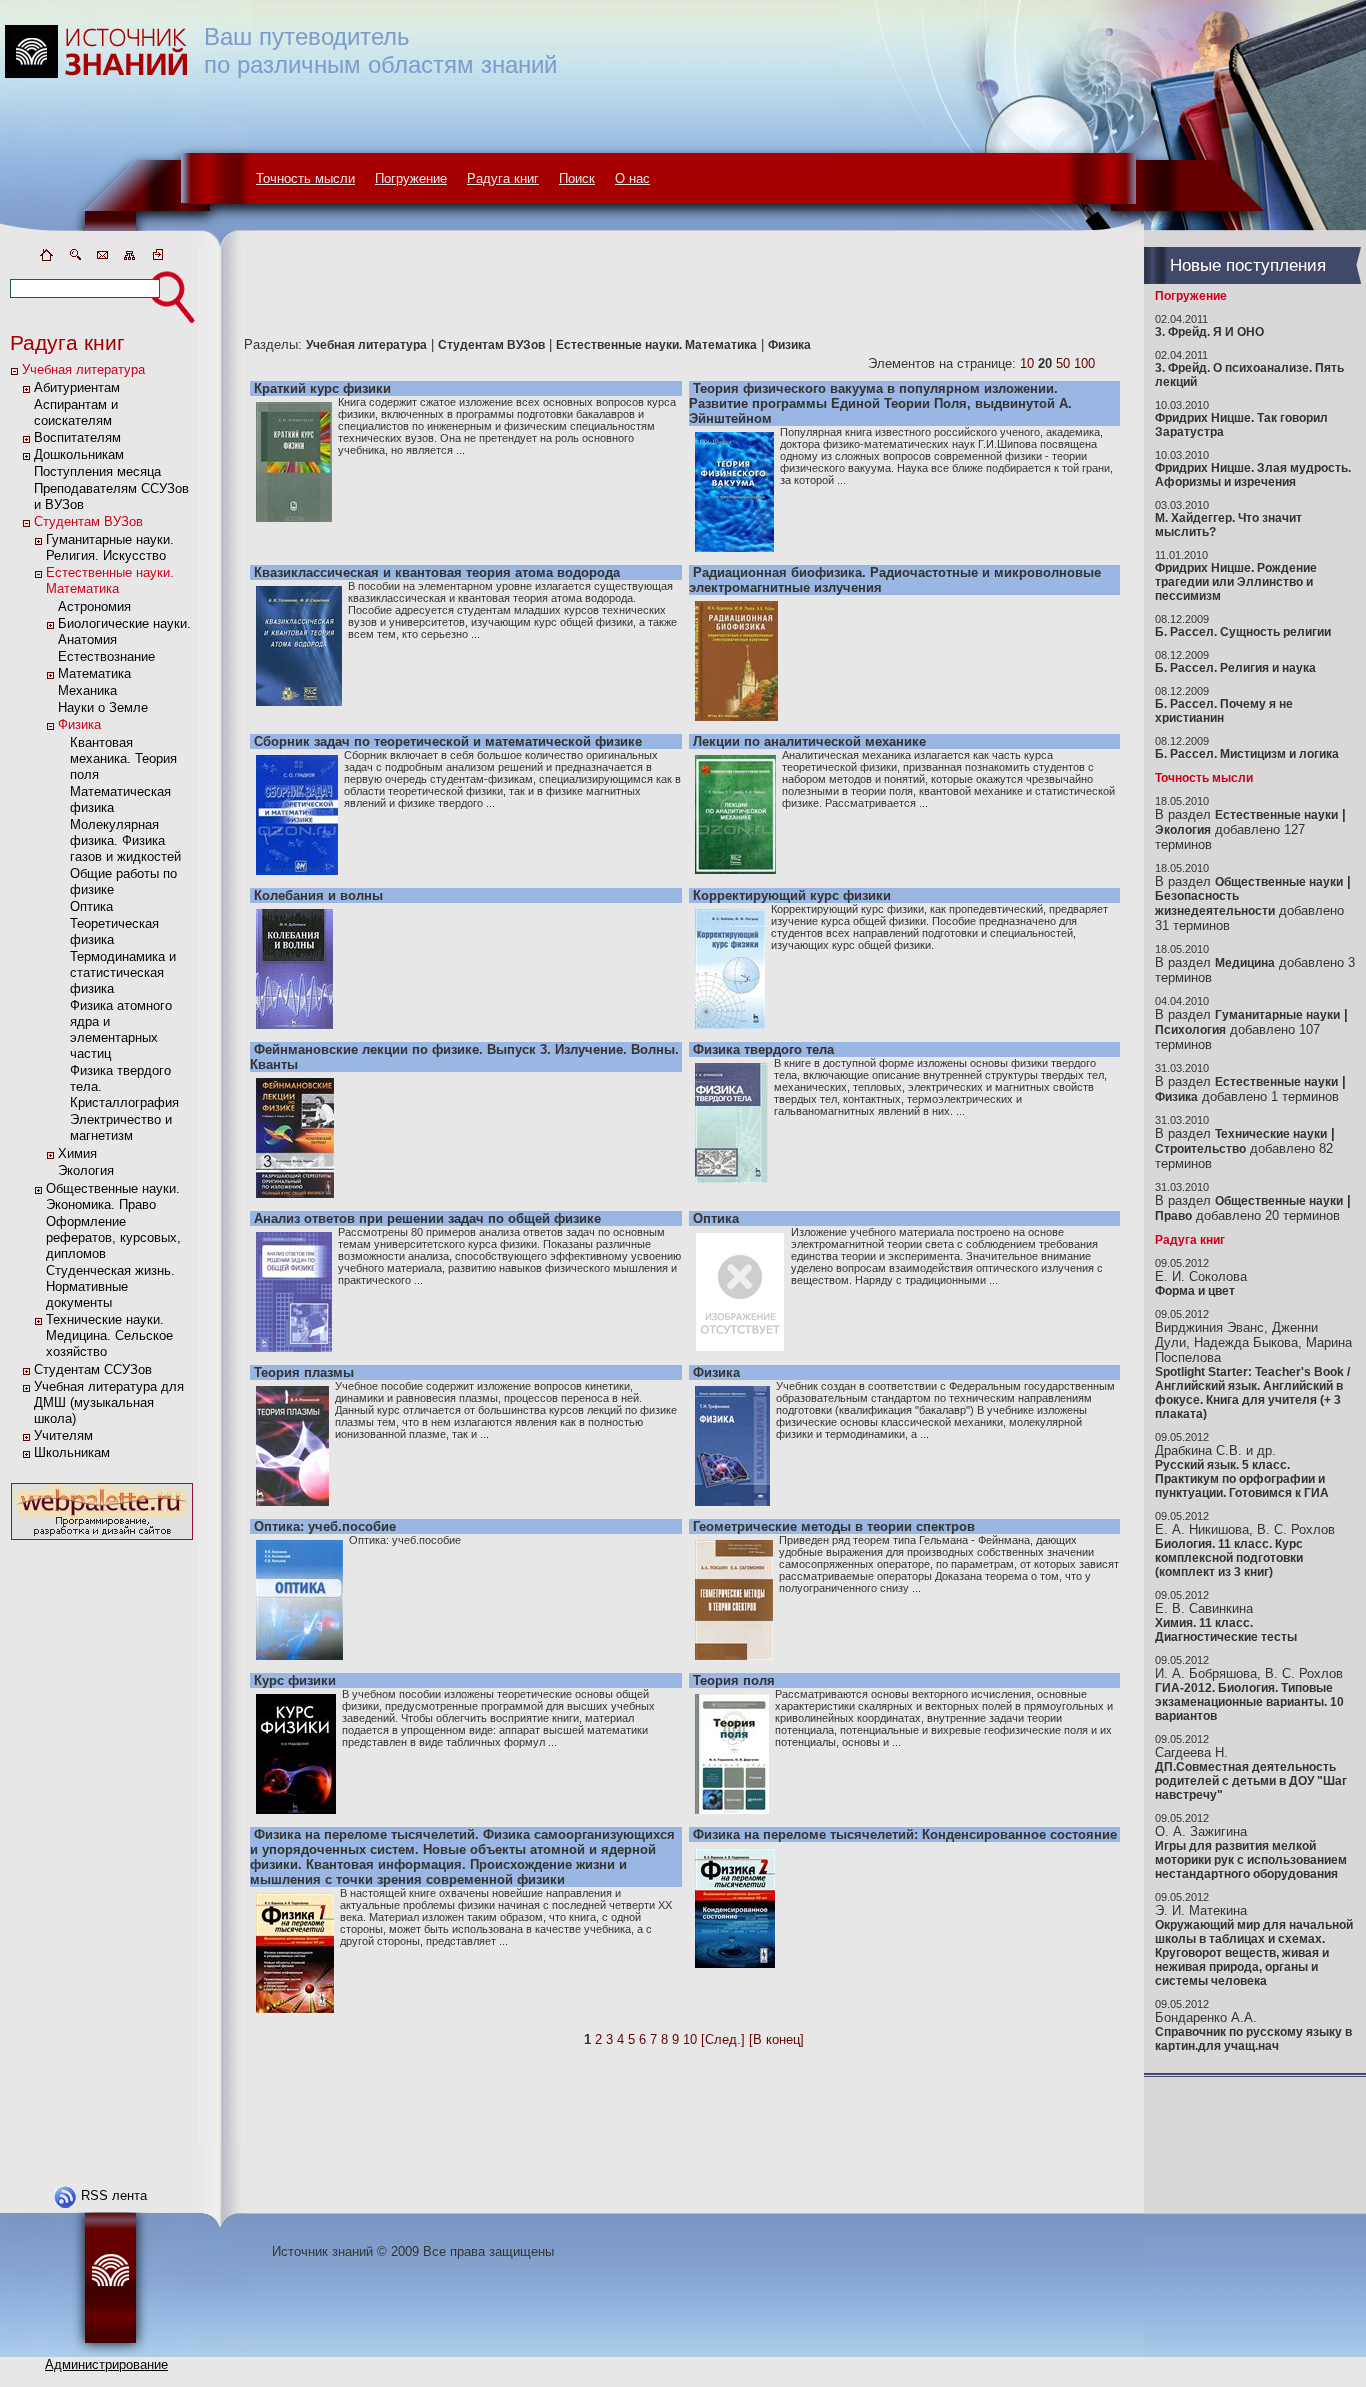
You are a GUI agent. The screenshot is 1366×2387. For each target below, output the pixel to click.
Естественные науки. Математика (110, 580)
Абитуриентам (77, 387)
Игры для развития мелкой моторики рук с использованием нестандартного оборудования (1251, 1860)
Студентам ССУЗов (93, 1369)
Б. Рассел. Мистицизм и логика (1247, 754)
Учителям (63, 1435)
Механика (87, 690)
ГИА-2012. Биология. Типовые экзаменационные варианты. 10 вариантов (1249, 1702)
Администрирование (106, 2364)
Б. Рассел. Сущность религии (1243, 632)
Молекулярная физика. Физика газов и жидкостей (125, 840)
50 (1063, 363)
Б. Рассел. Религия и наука (1235, 668)
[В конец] (776, 2039)
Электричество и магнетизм (121, 1127)
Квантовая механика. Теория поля (123, 758)
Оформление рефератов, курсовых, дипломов (113, 1237)
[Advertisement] (102, 1845)
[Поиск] (74, 258)
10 (1027, 363)
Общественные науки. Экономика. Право (113, 1196)
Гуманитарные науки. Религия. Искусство (110, 547)
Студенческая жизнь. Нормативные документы (110, 1286)
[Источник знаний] (125, 242)
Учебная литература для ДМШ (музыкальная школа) (109, 1402)
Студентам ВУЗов (88, 521)
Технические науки (1271, 1134)
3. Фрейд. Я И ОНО (1209, 332)
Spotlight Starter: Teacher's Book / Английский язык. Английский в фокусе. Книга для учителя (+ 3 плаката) (1252, 1393)
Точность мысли (305, 178)
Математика (94, 673)
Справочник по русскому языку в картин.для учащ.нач (1253, 2039)
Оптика (91, 906)
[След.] (723, 2039)
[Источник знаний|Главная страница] (46, 258)
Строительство (1200, 1149)
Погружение (411, 178)
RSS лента (114, 2195)
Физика (79, 724)
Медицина (1245, 963)
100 (1084, 363)
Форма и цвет (1195, 1291)
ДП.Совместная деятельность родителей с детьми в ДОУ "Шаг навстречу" (1251, 1781)
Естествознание (106, 656)
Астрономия (94, 606)
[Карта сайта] (130, 258)
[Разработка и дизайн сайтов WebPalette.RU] (102, 1540)
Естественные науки (1276, 815)
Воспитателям (77, 437)
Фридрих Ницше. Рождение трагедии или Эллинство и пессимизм (1236, 582)
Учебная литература (83, 369)
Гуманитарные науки (1277, 1015)
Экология (86, 1170)
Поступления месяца (97, 471)
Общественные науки (1279, 882)
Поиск (577, 178)
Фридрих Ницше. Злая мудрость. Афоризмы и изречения (1253, 475)
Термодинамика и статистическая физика (123, 972)
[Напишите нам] (102, 258)
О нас (632, 178)
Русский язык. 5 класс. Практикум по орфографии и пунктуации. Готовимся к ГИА (1242, 1479)
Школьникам (72, 1452)
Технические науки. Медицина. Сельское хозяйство (109, 1335)
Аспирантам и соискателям (76, 412)
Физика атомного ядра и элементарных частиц (121, 1029)
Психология (1190, 1030)
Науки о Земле (103, 707)
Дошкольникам (79, 454)
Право (1173, 1216)
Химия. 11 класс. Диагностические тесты (1226, 1630)
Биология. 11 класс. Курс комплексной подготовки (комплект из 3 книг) (1229, 1558)
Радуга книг (503, 178)
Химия (77, 1153)
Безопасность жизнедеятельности (1215, 903)
